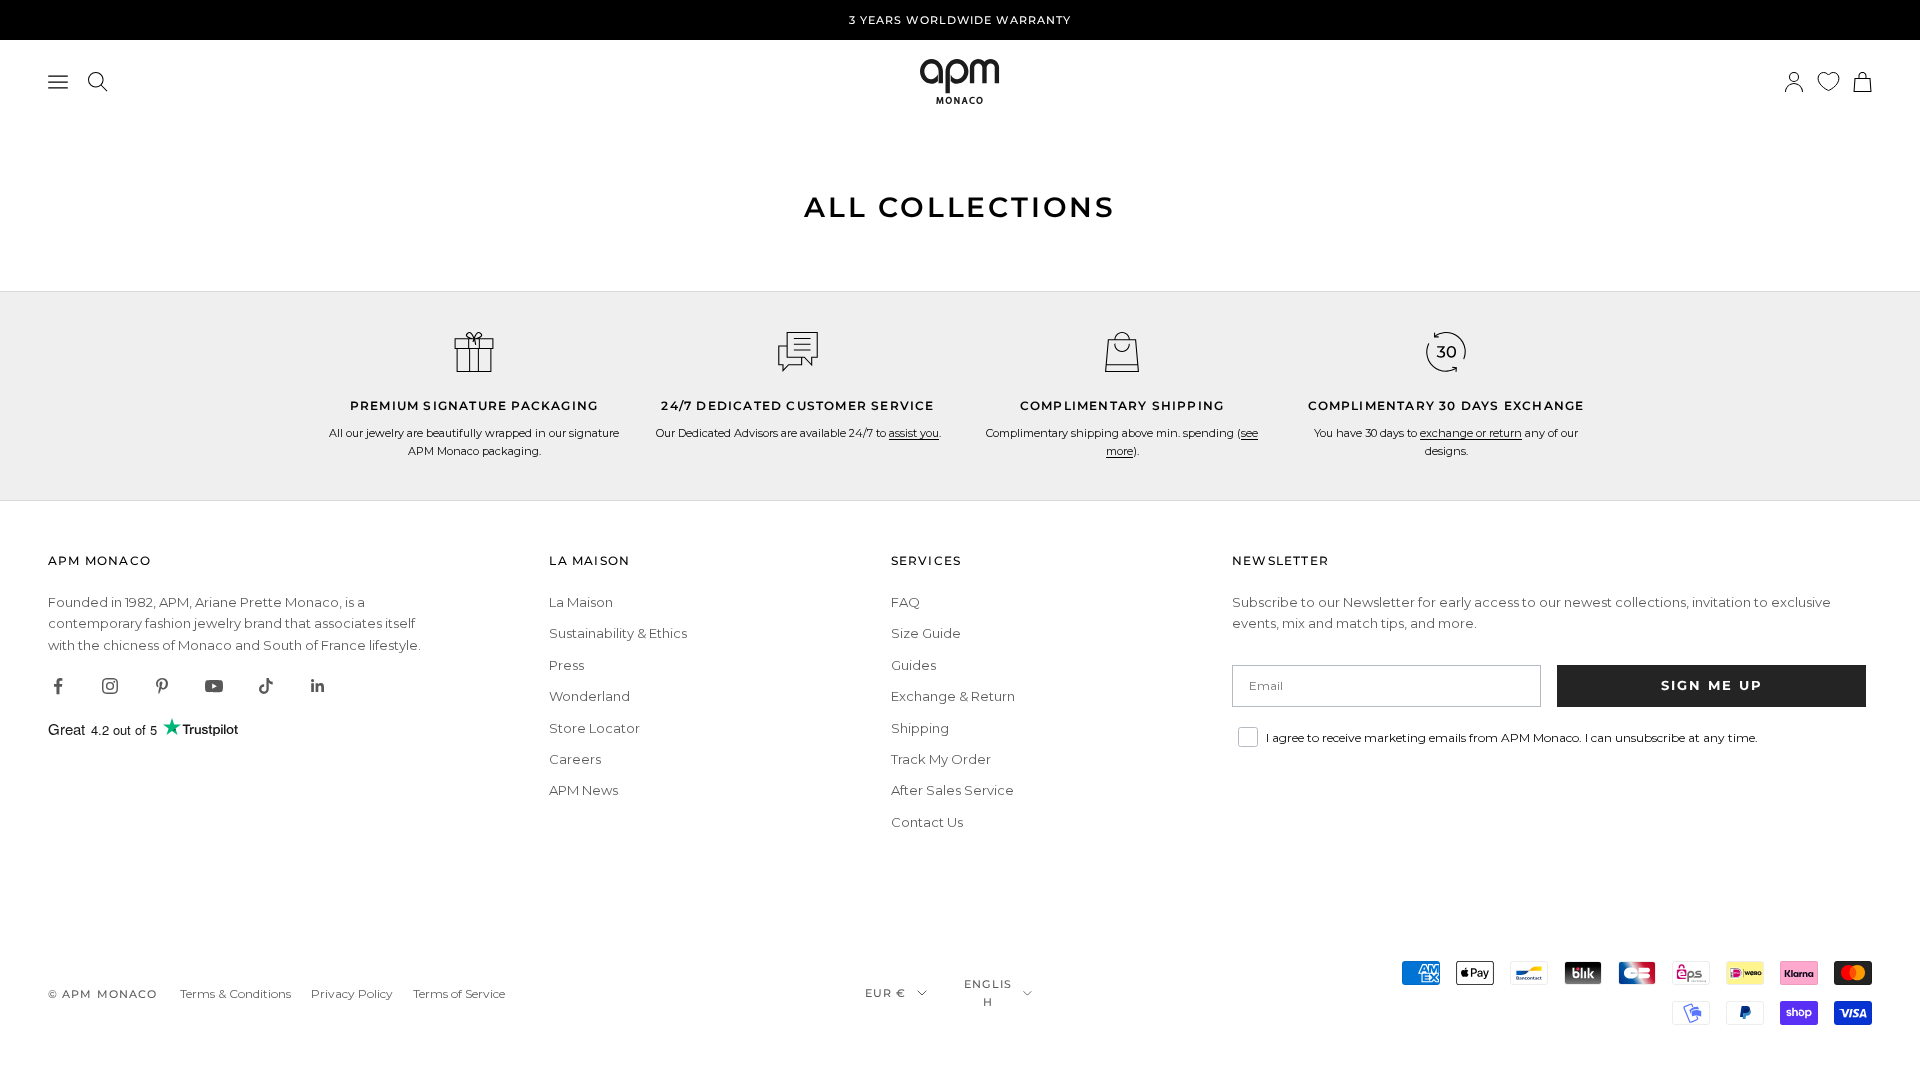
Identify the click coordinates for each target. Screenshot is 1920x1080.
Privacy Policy (352, 993)
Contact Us (927, 822)
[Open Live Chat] (798, 352)
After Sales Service (952, 790)
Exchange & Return (953, 696)
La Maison (581, 602)
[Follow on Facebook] (58, 686)
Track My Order (941, 759)
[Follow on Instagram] (110, 686)
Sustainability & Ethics (618, 633)
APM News (583, 790)
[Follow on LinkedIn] (318, 686)
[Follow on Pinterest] (162, 686)
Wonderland (589, 696)
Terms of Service (459, 993)
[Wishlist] (1828, 81)
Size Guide (926, 633)
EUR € (886, 993)
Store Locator (594, 728)
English (988, 993)
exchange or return (1471, 433)
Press (566, 665)
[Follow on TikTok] (266, 686)
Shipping (920, 728)
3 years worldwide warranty (960, 20)
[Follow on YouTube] (214, 686)
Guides (913, 665)
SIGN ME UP (1712, 685)
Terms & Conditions (235, 993)
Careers (575, 759)
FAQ (905, 602)
